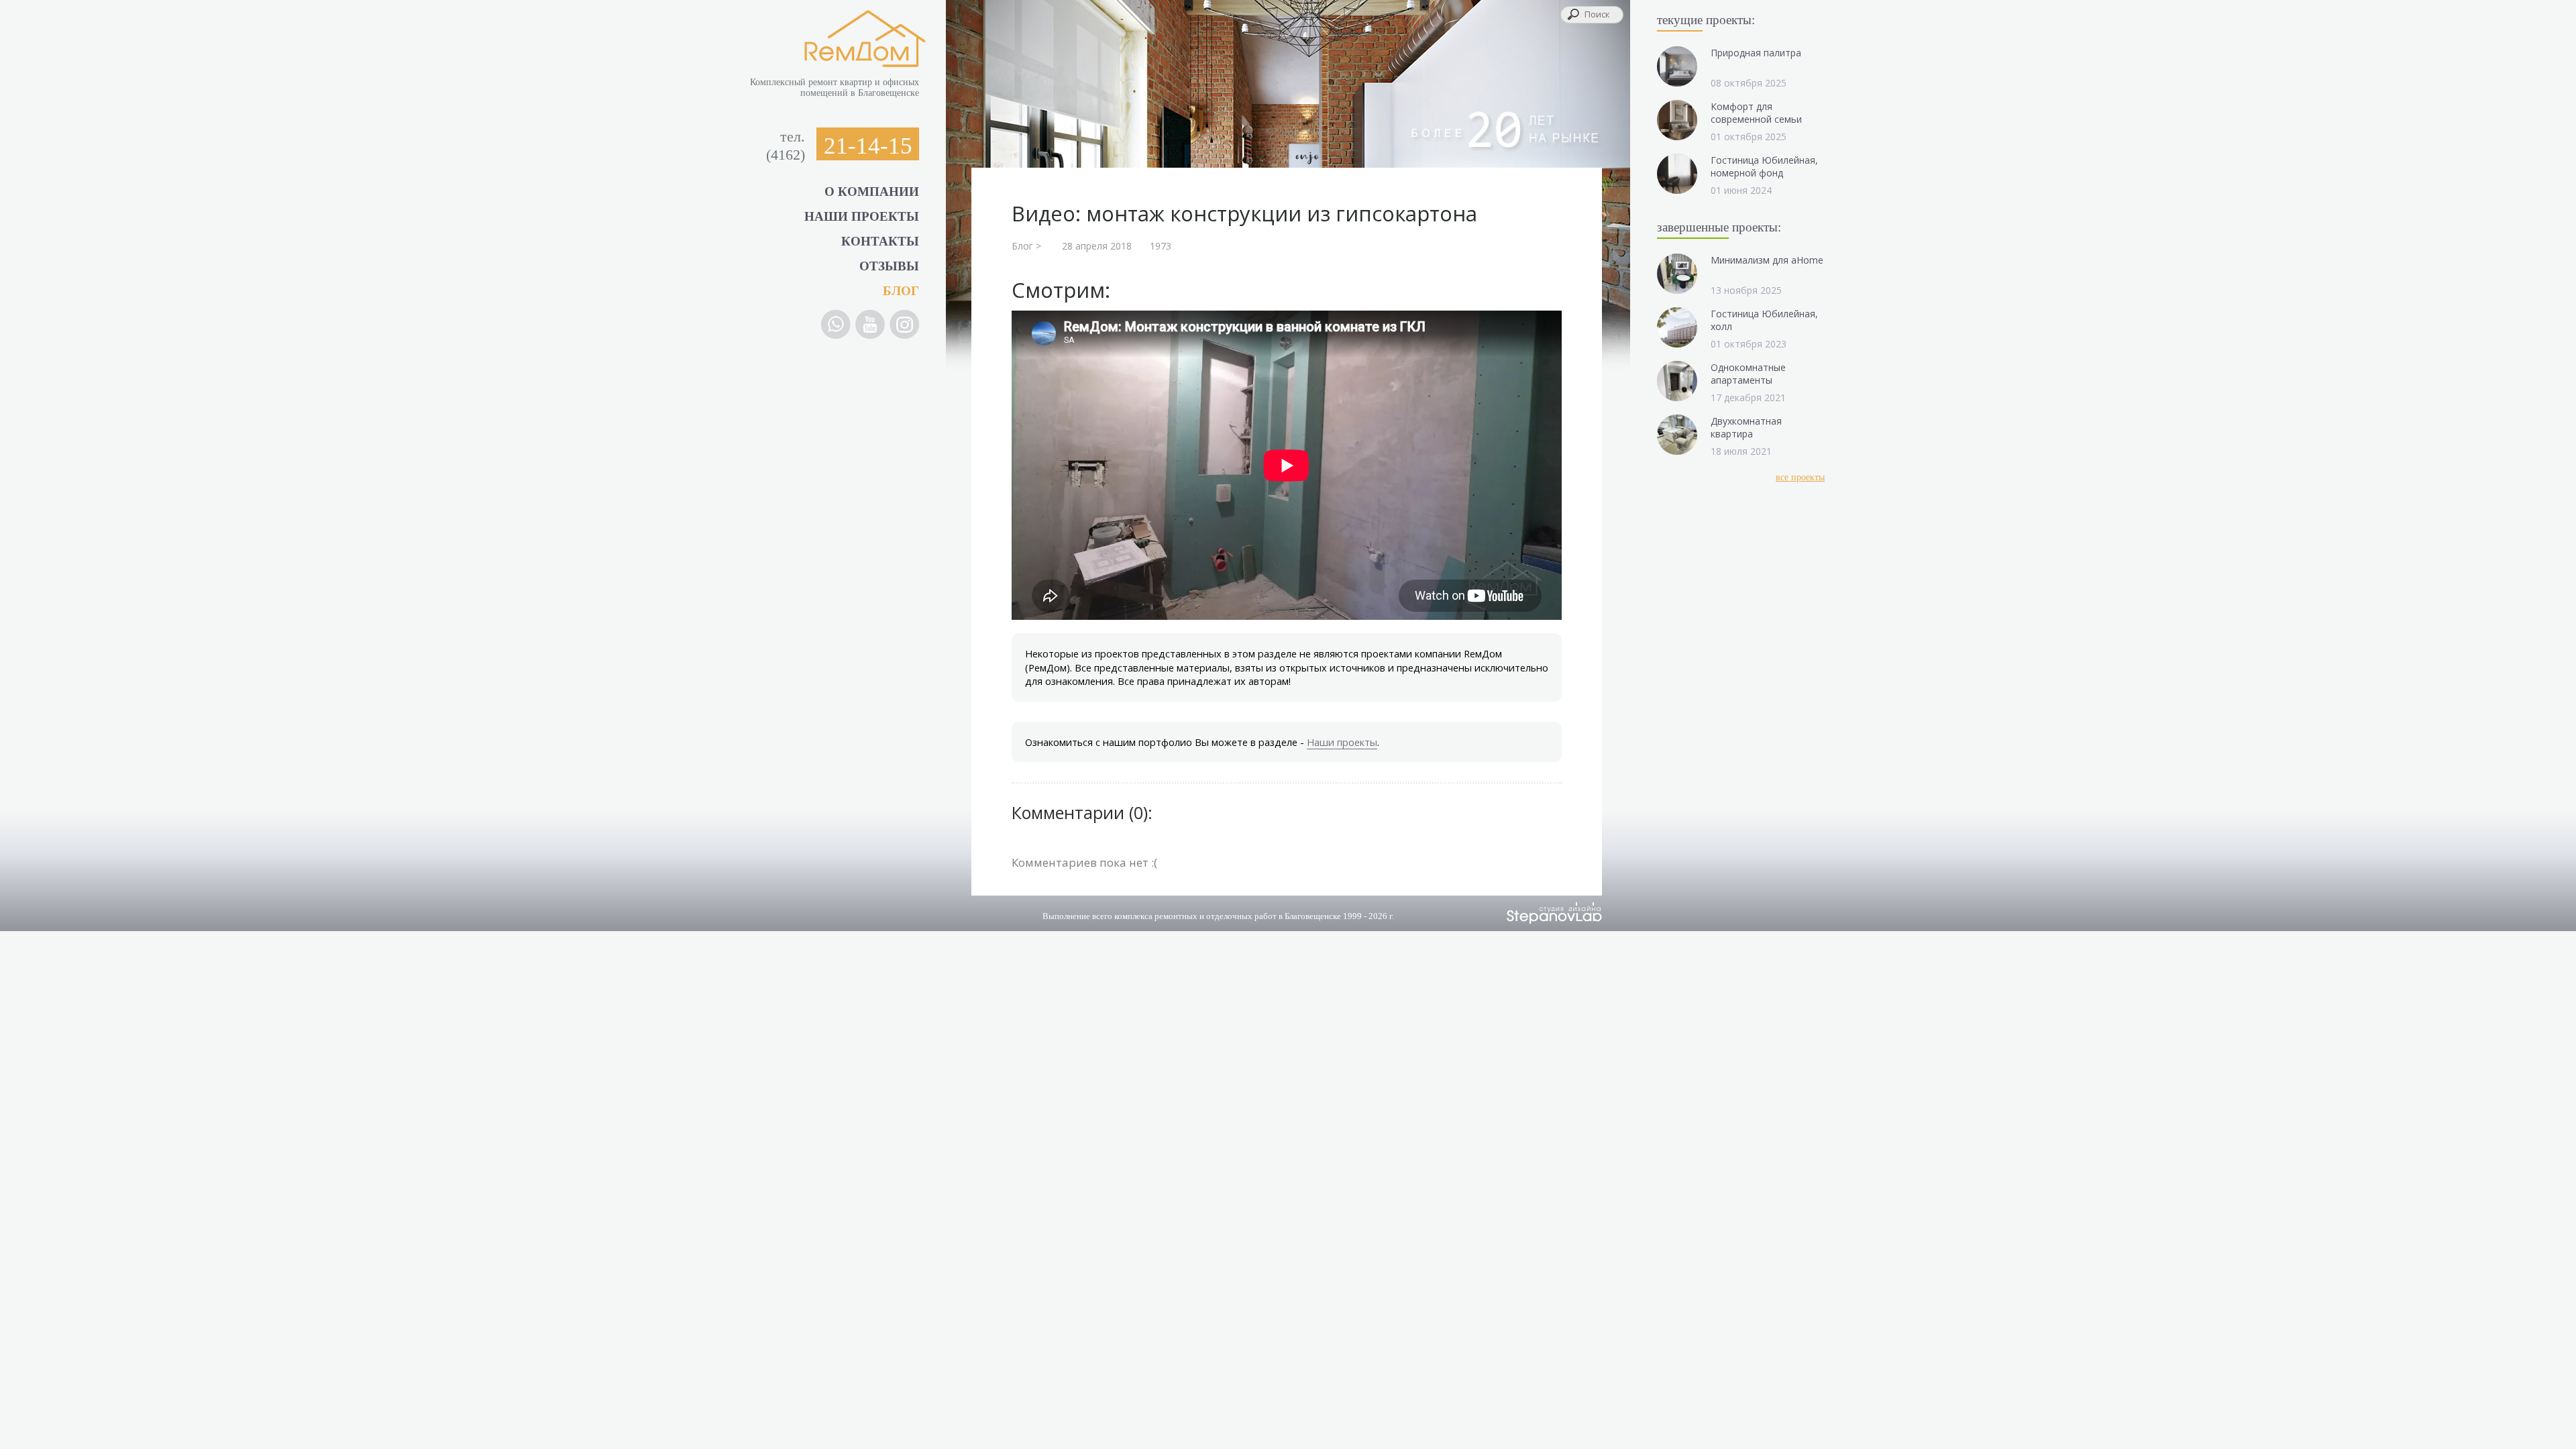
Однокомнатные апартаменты (1748, 374)
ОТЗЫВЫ (889, 266)
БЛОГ (901, 291)
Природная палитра (1756, 53)
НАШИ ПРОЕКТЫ (862, 216)
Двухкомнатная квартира (1746, 427)
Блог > (1026, 246)
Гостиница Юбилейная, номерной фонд (1764, 166)
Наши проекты (1342, 742)
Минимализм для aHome (1767, 260)
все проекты (1800, 477)
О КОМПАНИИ (872, 192)
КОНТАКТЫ (880, 241)
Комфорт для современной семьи (1756, 113)
